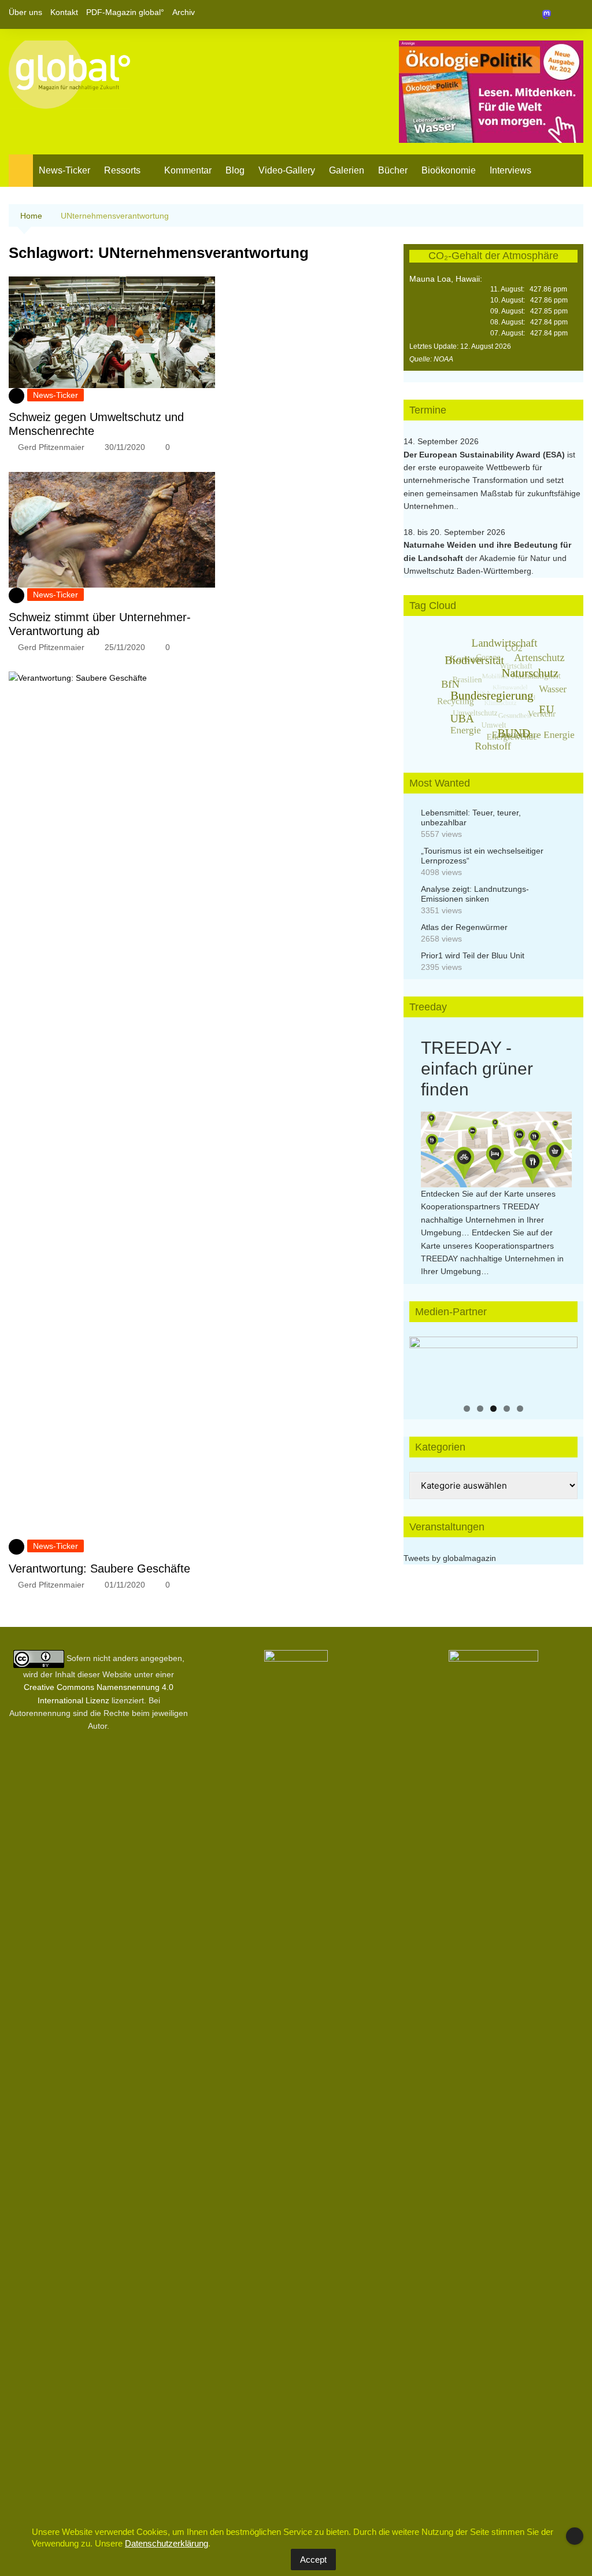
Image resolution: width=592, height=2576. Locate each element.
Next (563, 1363)
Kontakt (64, 12)
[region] (493, 1366)
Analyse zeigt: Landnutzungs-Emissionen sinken (475, 894)
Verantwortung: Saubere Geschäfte (99, 1569)
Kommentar (188, 170)
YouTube (575, 14)
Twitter (555, 14)
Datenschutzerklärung (166, 2543)
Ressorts (122, 170)
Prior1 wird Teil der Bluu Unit (473, 955)
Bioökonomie (449, 170)
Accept (313, 2560)
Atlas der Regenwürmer (464, 927)
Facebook (535, 14)
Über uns (25, 12)
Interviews (510, 170)
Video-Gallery (287, 170)
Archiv (184, 12)
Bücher (393, 170)
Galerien (347, 170)
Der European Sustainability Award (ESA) (485, 455)
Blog (235, 170)
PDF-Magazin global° (125, 12)
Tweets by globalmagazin (450, 1558)
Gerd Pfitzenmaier (51, 447)
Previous (424, 1363)
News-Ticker (64, 170)
